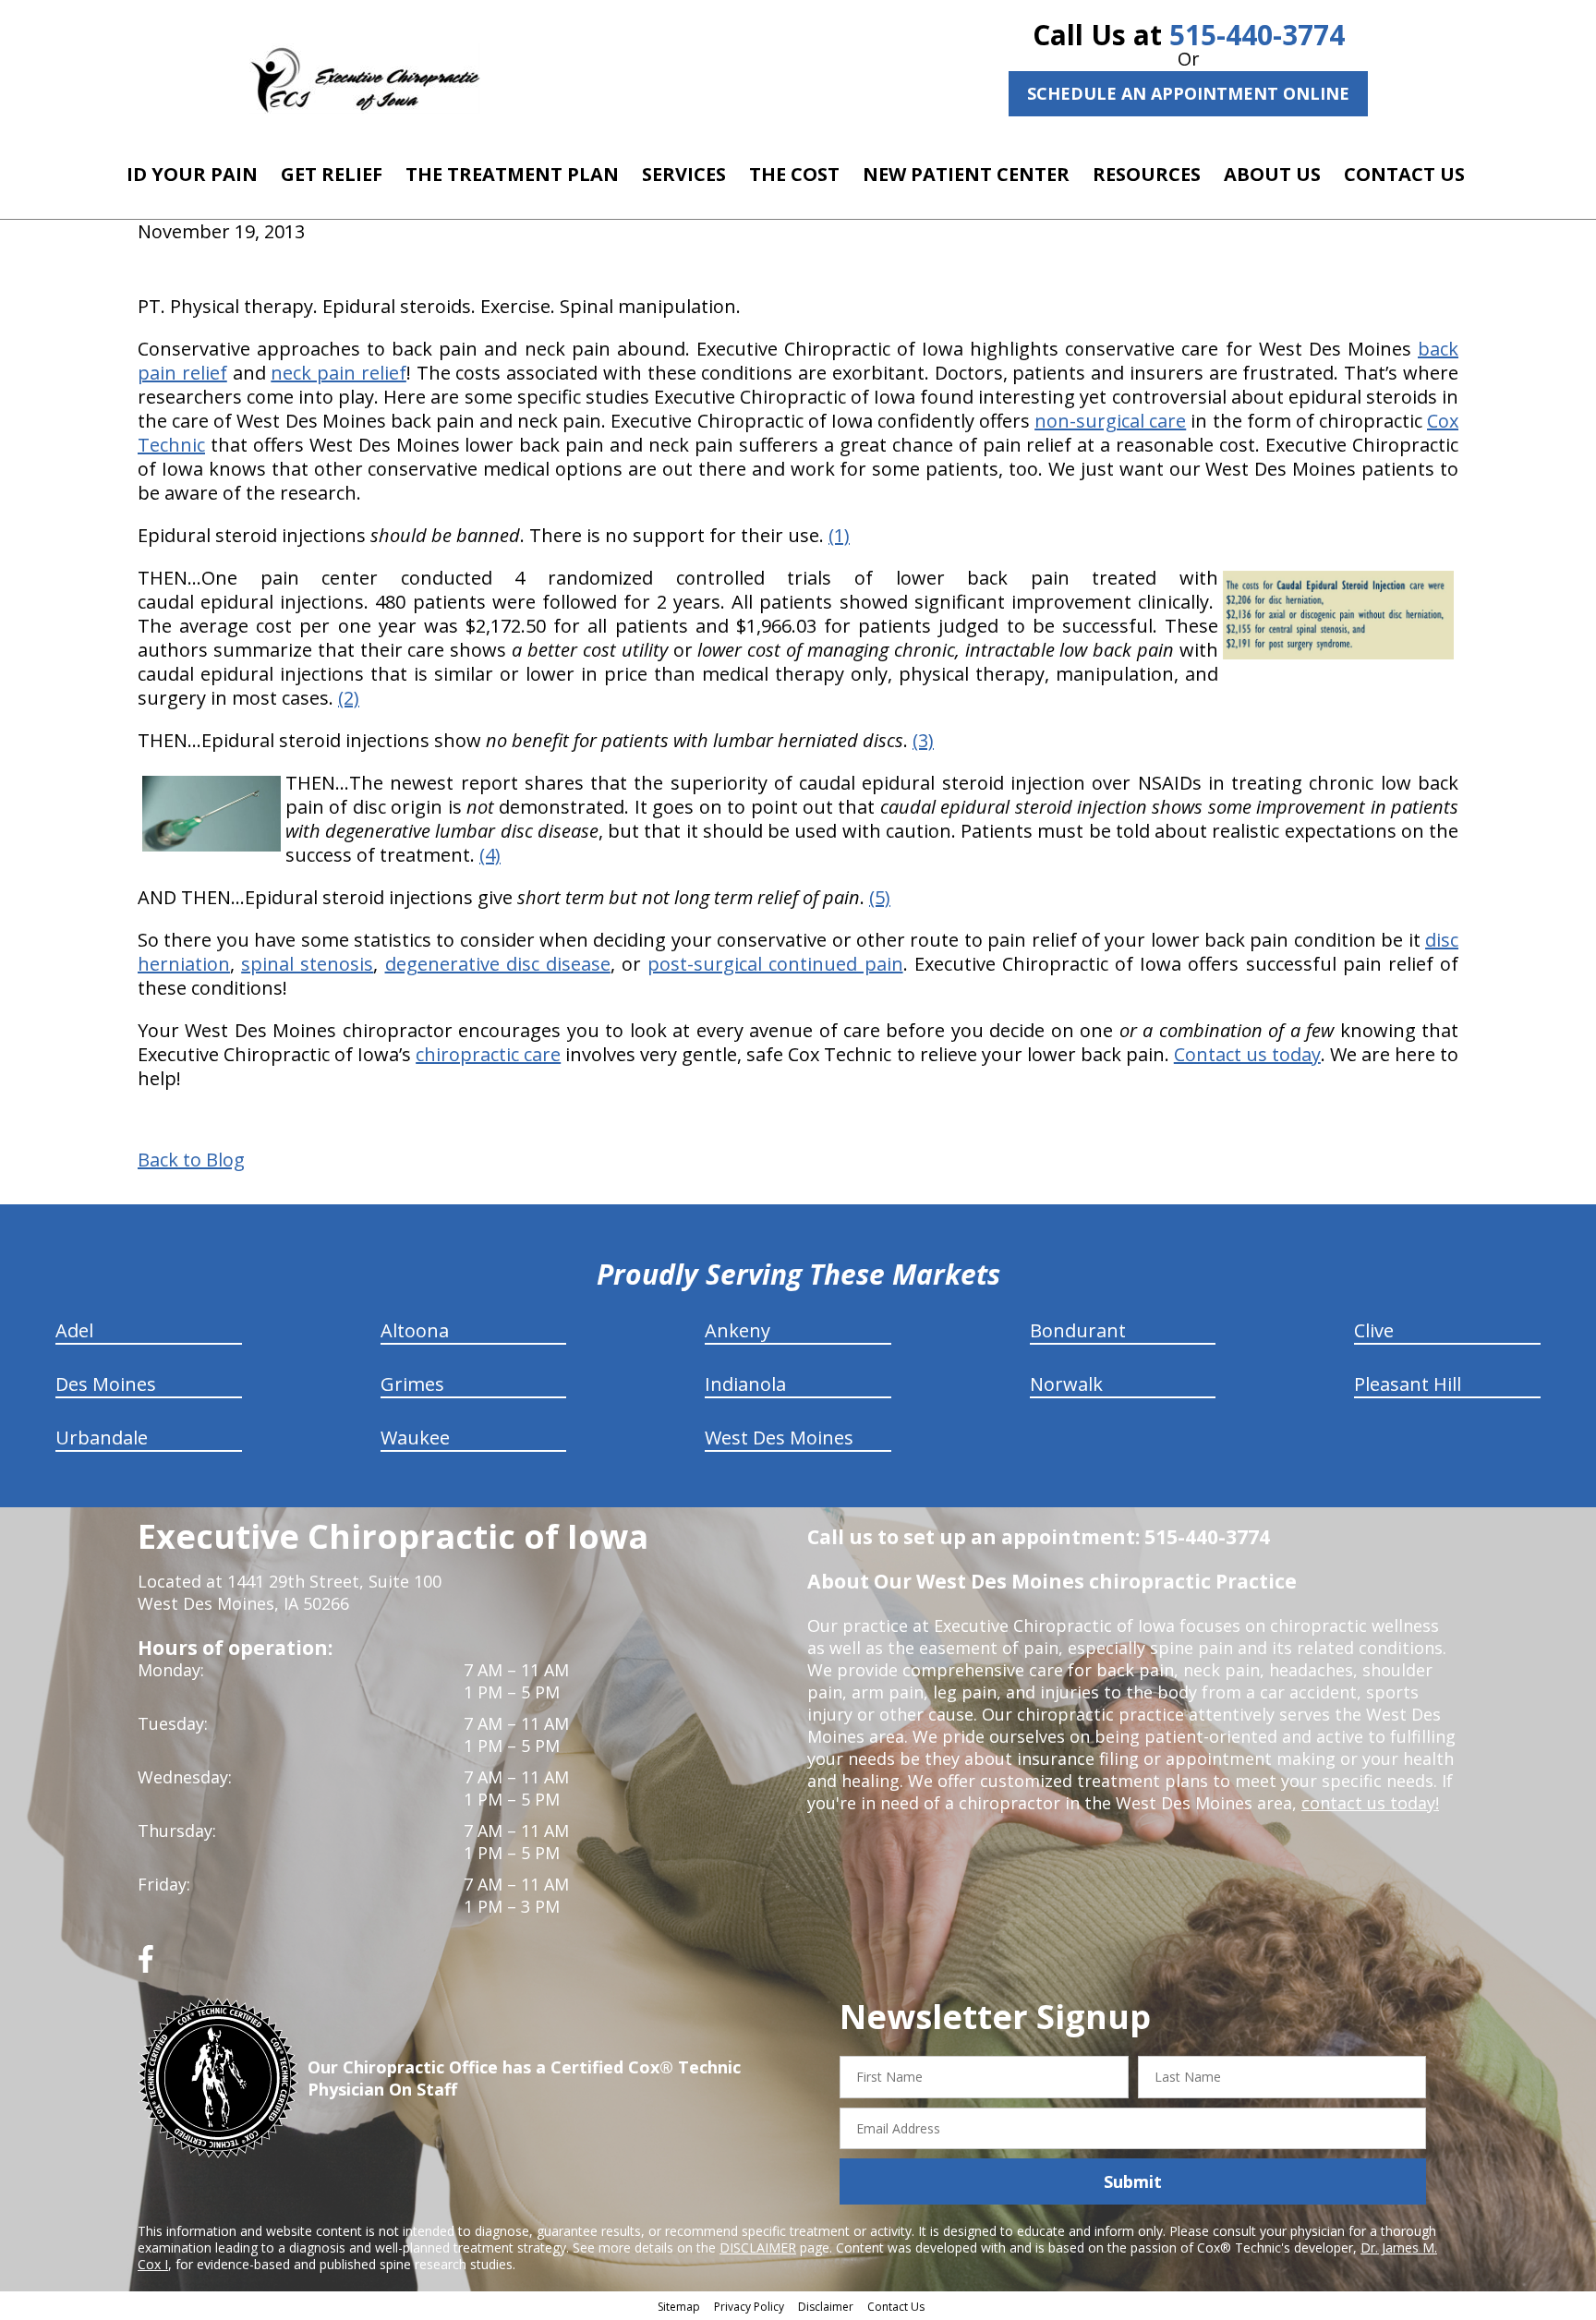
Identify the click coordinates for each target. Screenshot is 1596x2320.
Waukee (415, 1438)
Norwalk (1066, 1384)
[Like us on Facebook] (146, 1966)
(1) (839, 535)
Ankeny (738, 1330)
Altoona (415, 1330)
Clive (1374, 1330)
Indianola (745, 1384)
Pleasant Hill (1408, 1384)
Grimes (412, 1384)
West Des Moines (779, 1438)
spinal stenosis (307, 964)
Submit (1133, 2181)
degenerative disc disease (498, 964)
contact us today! (1370, 1803)
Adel (74, 1330)
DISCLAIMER (758, 2247)
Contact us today (1247, 1054)
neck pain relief (339, 373)
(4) (490, 855)
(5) (880, 897)
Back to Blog (191, 1160)
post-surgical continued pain (775, 964)
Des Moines (106, 1384)
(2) (349, 698)
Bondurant (1078, 1330)
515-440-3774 (1257, 35)
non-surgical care (1110, 421)
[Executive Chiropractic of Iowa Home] (365, 79)
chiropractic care (488, 1054)
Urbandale (102, 1438)
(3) (923, 740)
